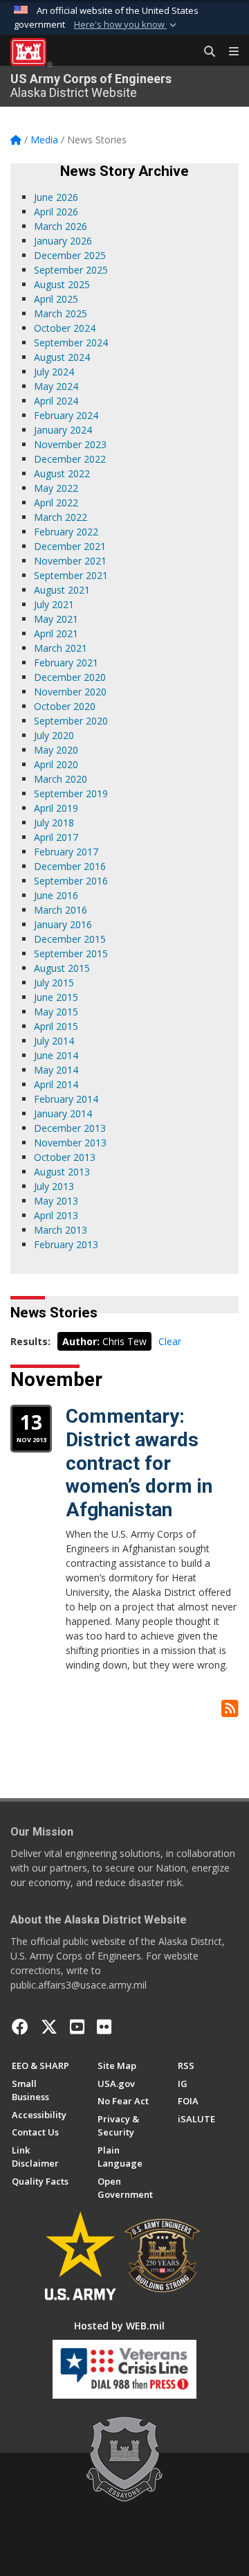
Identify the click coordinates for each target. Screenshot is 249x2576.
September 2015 (71, 953)
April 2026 (56, 212)
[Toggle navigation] (228, 52)
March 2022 (61, 517)
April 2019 (56, 808)
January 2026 (63, 241)
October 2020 (65, 706)
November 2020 (70, 692)
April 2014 (56, 1084)
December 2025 (70, 255)
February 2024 (66, 415)
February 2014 (66, 1099)
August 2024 (62, 357)
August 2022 (62, 473)
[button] (127, 25)
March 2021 (61, 648)
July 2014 (54, 1041)
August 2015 (62, 968)
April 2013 (56, 1215)
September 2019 (71, 793)
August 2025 (62, 284)
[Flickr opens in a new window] (104, 2027)
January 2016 (63, 924)
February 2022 (66, 532)
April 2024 (56, 401)
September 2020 (71, 721)
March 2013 (61, 1230)
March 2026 (61, 226)
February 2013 (66, 1244)
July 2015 (54, 983)
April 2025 (56, 299)
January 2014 (63, 1113)
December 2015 (70, 939)
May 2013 (56, 1201)
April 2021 (56, 633)
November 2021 (70, 561)
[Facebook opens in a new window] (20, 2027)
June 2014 (56, 1055)
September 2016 (71, 881)
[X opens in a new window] (49, 2027)
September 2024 (71, 343)
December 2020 (70, 677)
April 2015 (56, 1026)
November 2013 (70, 1143)
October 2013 (65, 1157)
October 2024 (65, 328)
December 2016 (70, 866)
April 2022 (56, 503)
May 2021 (56, 619)
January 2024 (63, 430)
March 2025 (61, 313)
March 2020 (61, 779)
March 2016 (61, 910)
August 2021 (62, 590)
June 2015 (56, 997)
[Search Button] (205, 52)
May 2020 (56, 750)
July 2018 (54, 823)
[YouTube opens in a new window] (77, 2027)
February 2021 (66, 663)
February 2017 (66, 852)
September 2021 (71, 575)
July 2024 (54, 372)
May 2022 (56, 488)
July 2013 (54, 1186)
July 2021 (54, 604)
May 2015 (56, 1012)
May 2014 (56, 1070)
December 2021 (70, 546)
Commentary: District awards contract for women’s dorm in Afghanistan (139, 1463)
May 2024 (56, 386)
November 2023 (70, 444)
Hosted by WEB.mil (119, 2326)
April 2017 (56, 837)
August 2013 (62, 1172)
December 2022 (70, 459)
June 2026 (56, 197)
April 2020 (56, 764)
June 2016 (56, 895)
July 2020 (54, 735)
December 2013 (70, 1128)
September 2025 (71, 270)
